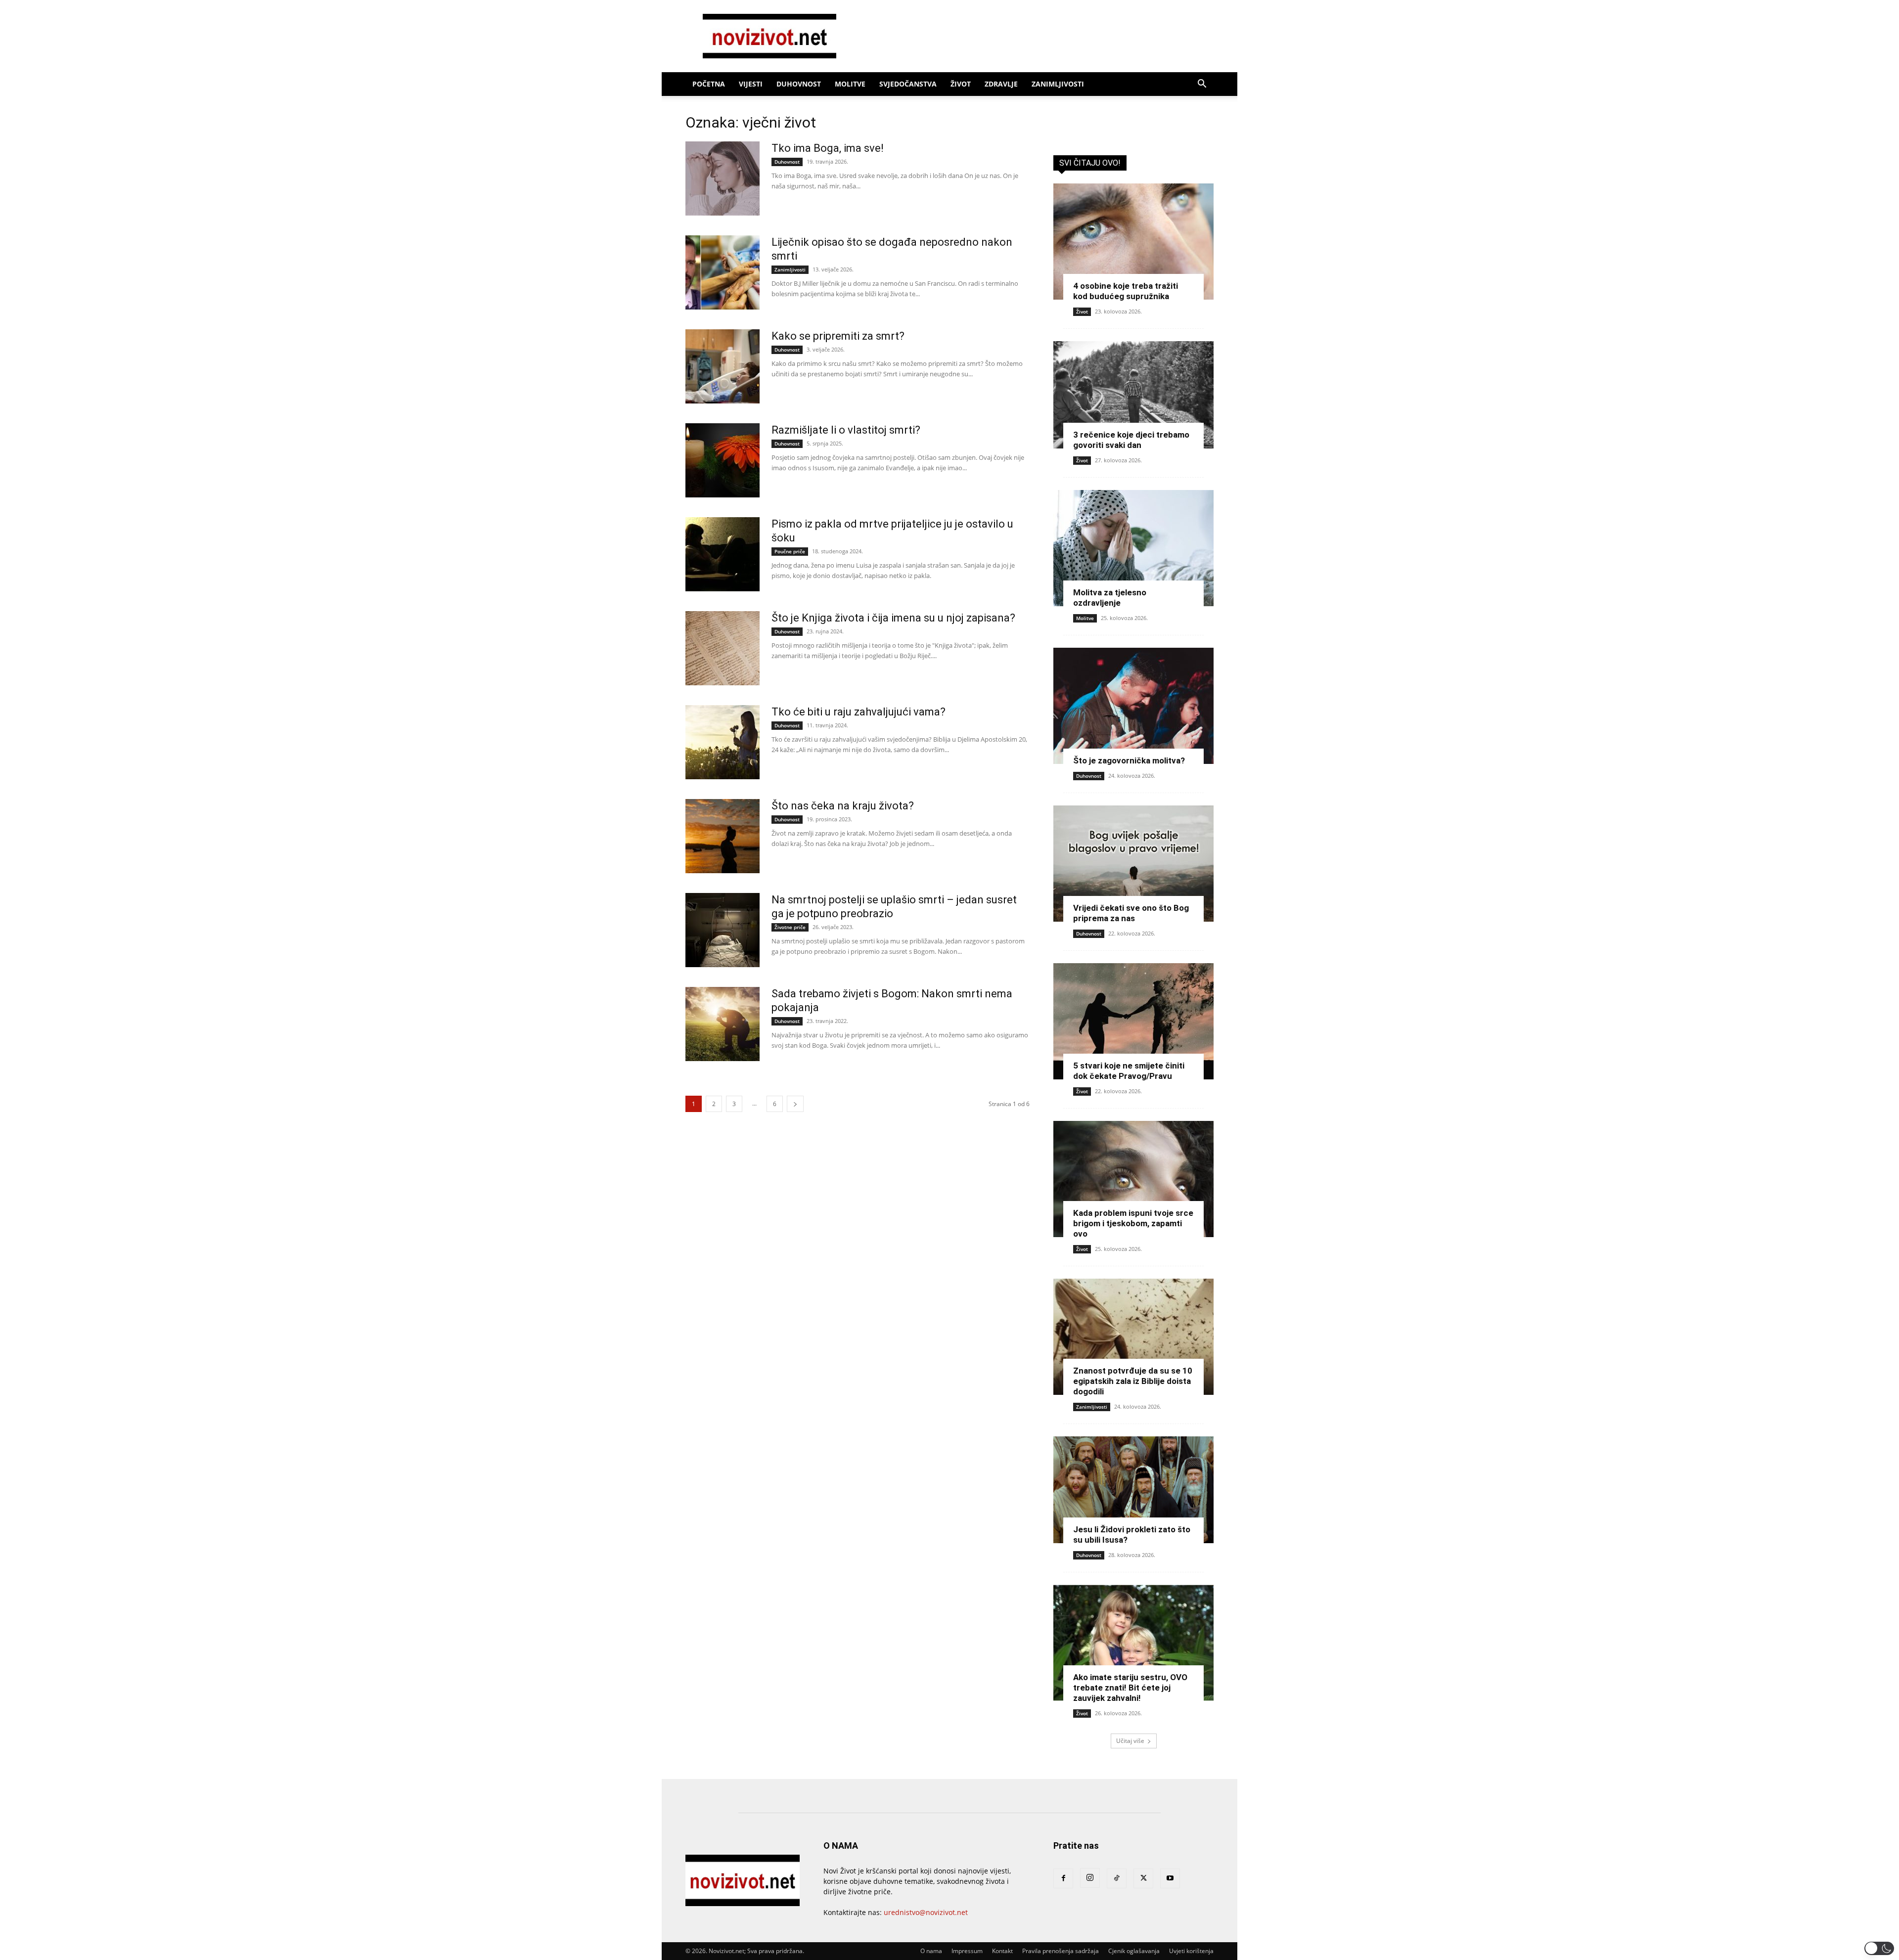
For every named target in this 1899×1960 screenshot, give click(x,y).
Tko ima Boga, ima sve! (828, 148)
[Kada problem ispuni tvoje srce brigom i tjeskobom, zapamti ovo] (1133, 1179)
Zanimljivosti (1058, 84)
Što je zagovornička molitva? (1129, 760)
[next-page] (795, 1104)
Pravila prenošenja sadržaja (1061, 1951)
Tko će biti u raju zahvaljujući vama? (859, 712)
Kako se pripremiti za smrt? (838, 336)
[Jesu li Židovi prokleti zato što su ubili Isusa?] (1133, 1490)
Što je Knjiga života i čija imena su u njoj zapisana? (893, 618)
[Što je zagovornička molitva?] (1133, 706)
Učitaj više (1130, 1741)
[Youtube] (1170, 1878)
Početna (709, 84)
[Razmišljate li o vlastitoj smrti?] (723, 460)
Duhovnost (799, 84)
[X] (1143, 1878)
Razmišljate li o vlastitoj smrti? (846, 430)
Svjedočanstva (908, 84)
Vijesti (751, 84)
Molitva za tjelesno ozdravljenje (1110, 598)
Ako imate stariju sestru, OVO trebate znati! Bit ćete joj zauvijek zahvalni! (1130, 1688)
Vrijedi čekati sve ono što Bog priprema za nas (1131, 913)
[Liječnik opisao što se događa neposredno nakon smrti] (723, 272)
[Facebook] (1063, 1878)
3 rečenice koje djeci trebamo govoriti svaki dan (1131, 440)
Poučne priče (790, 551)
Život (961, 84)
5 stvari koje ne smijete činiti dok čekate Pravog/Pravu (1129, 1071)
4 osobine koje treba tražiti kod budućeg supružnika (1126, 291)
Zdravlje (1001, 84)
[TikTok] (1117, 1878)
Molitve (850, 84)
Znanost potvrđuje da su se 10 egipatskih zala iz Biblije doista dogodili (1133, 1381)
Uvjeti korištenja (1191, 1951)
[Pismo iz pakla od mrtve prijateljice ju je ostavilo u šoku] (723, 554)
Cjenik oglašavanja (1134, 1951)
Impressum (967, 1951)
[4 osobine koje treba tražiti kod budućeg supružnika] (1133, 242)
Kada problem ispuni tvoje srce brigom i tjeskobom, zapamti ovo (1133, 1223)
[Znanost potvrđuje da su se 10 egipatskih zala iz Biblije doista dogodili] (1133, 1337)
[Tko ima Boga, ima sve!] (723, 178)
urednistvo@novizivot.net (926, 1912)
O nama (931, 1951)
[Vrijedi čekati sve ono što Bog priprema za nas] (1133, 864)
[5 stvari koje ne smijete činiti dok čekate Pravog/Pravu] (1133, 1021)
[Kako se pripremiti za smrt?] (723, 366)
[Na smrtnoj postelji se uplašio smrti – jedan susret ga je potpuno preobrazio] (723, 930)
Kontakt (1002, 1951)
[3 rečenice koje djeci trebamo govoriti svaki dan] (1133, 395)
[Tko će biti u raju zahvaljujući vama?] (723, 742)
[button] (1202, 85)
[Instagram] (1090, 1878)
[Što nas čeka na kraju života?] (723, 836)
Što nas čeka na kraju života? (843, 806)
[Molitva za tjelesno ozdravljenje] (1133, 548)
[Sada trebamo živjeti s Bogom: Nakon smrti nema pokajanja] (723, 1024)
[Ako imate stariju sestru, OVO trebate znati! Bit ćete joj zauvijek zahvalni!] (1133, 1643)
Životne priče (790, 927)
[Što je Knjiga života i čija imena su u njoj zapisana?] (723, 648)
